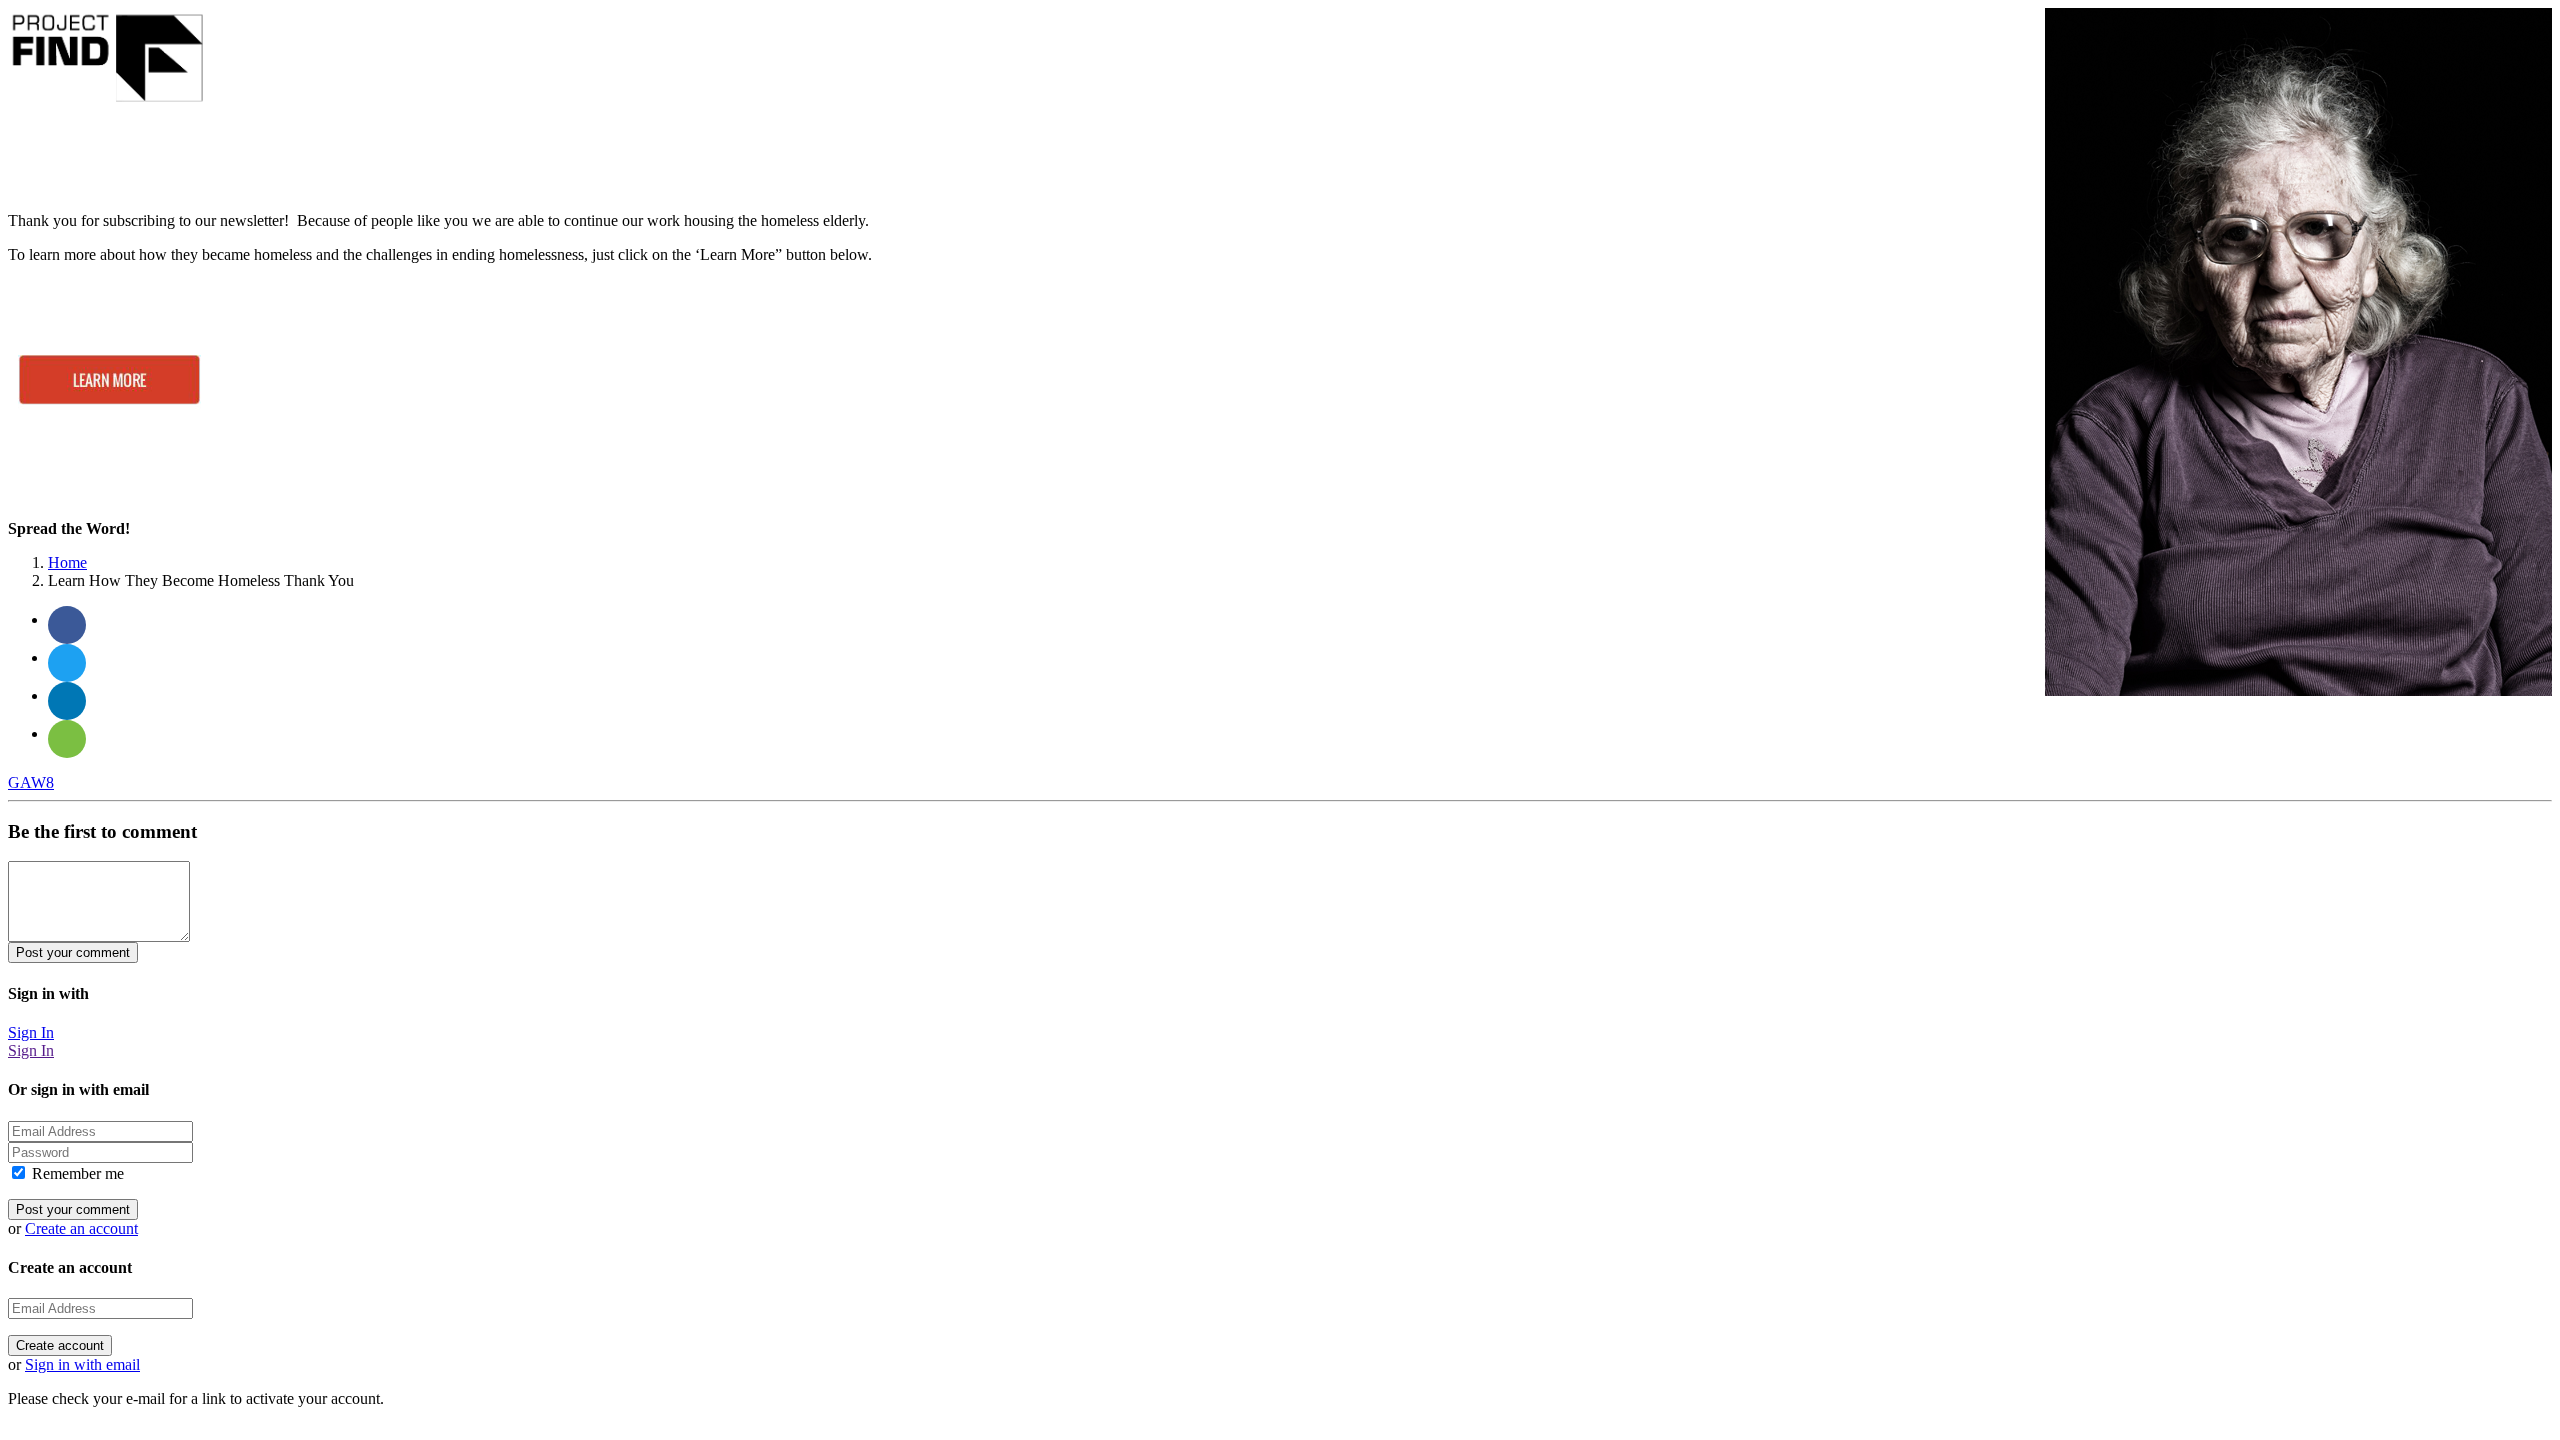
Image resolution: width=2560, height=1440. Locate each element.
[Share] (67, 625)
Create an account (81, 1228)
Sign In (31, 1032)
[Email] (67, 739)
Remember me (76, 1173)
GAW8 (31, 782)
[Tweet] (67, 663)
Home (67, 562)
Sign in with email (82, 1364)
